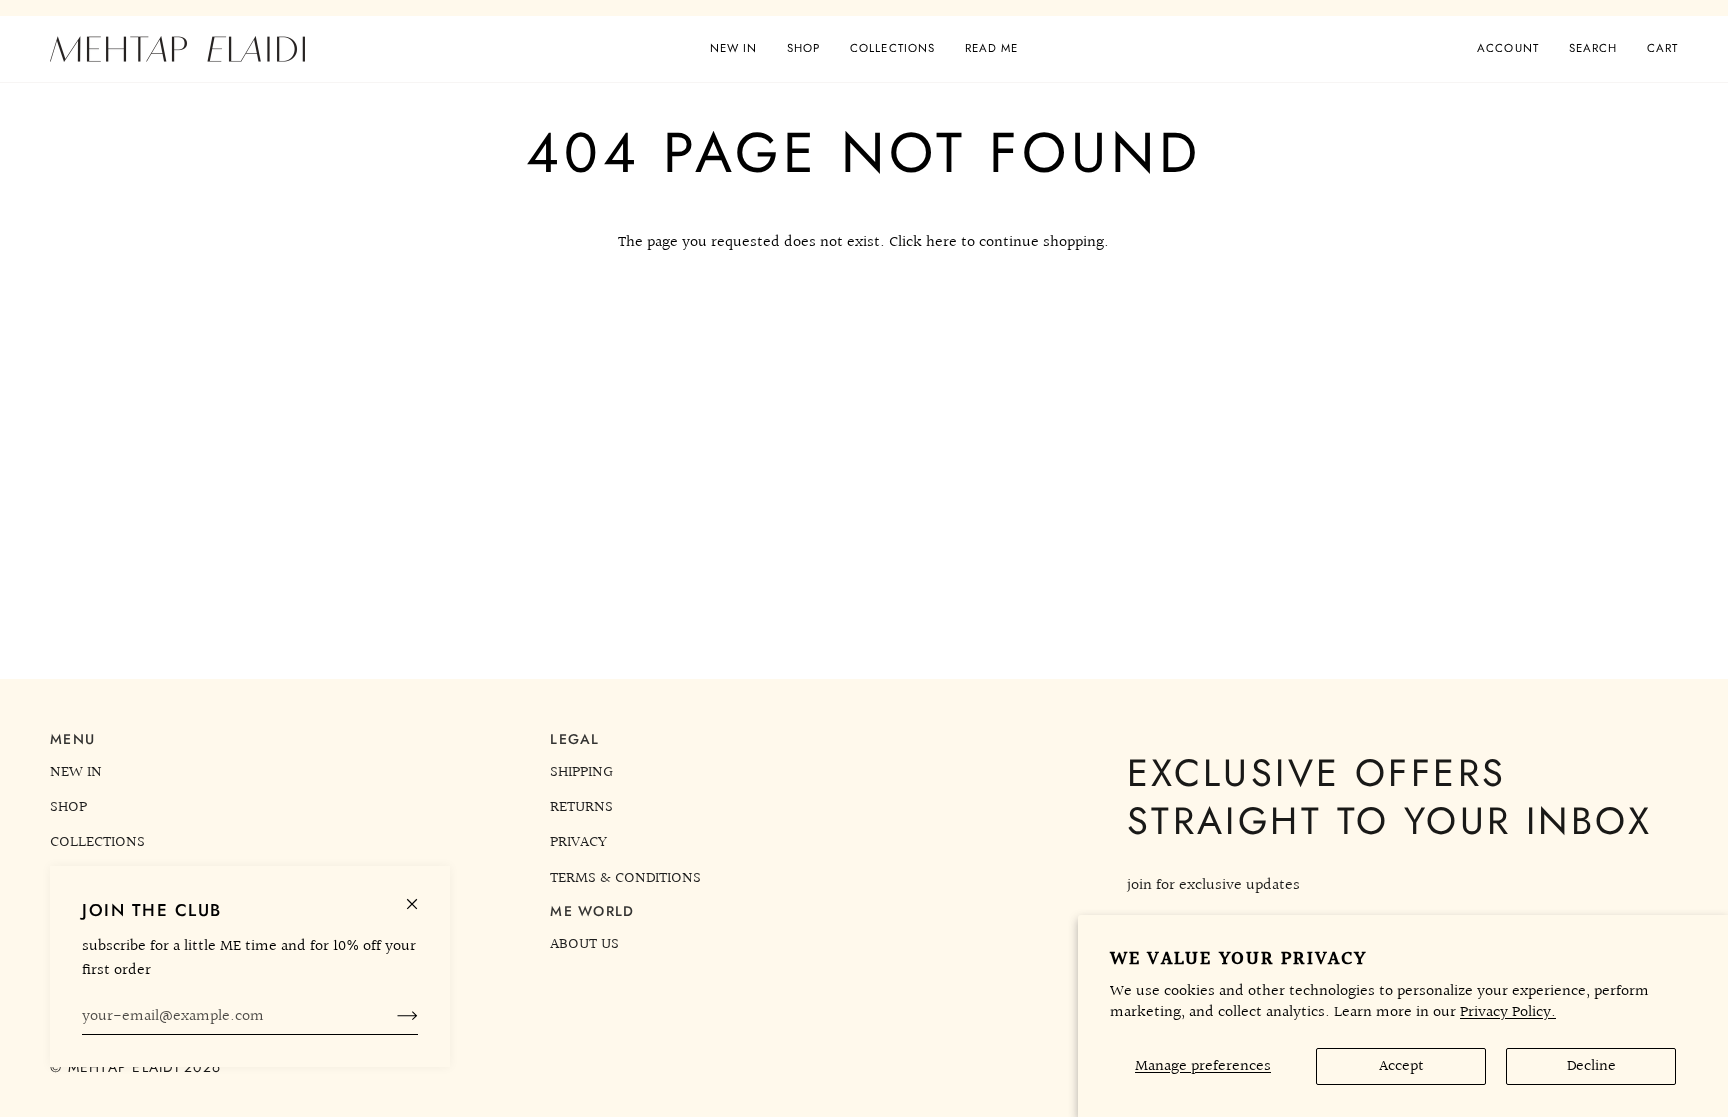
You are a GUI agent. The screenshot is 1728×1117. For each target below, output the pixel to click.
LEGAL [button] (574, 739)
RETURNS (581, 807)
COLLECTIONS (97, 842)
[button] (803, 49)
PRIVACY (578, 842)
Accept (1401, 1066)
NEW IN (76, 772)
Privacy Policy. (1508, 1012)
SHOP (68, 807)
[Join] (391, 1016)
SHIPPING (581, 772)
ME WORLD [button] (592, 911)
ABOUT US (584, 944)
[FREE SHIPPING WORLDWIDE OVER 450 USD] (864, 8)
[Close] (420, 895)
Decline (1591, 1066)
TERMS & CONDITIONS (625, 878)
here (941, 242)
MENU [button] (72, 739)
